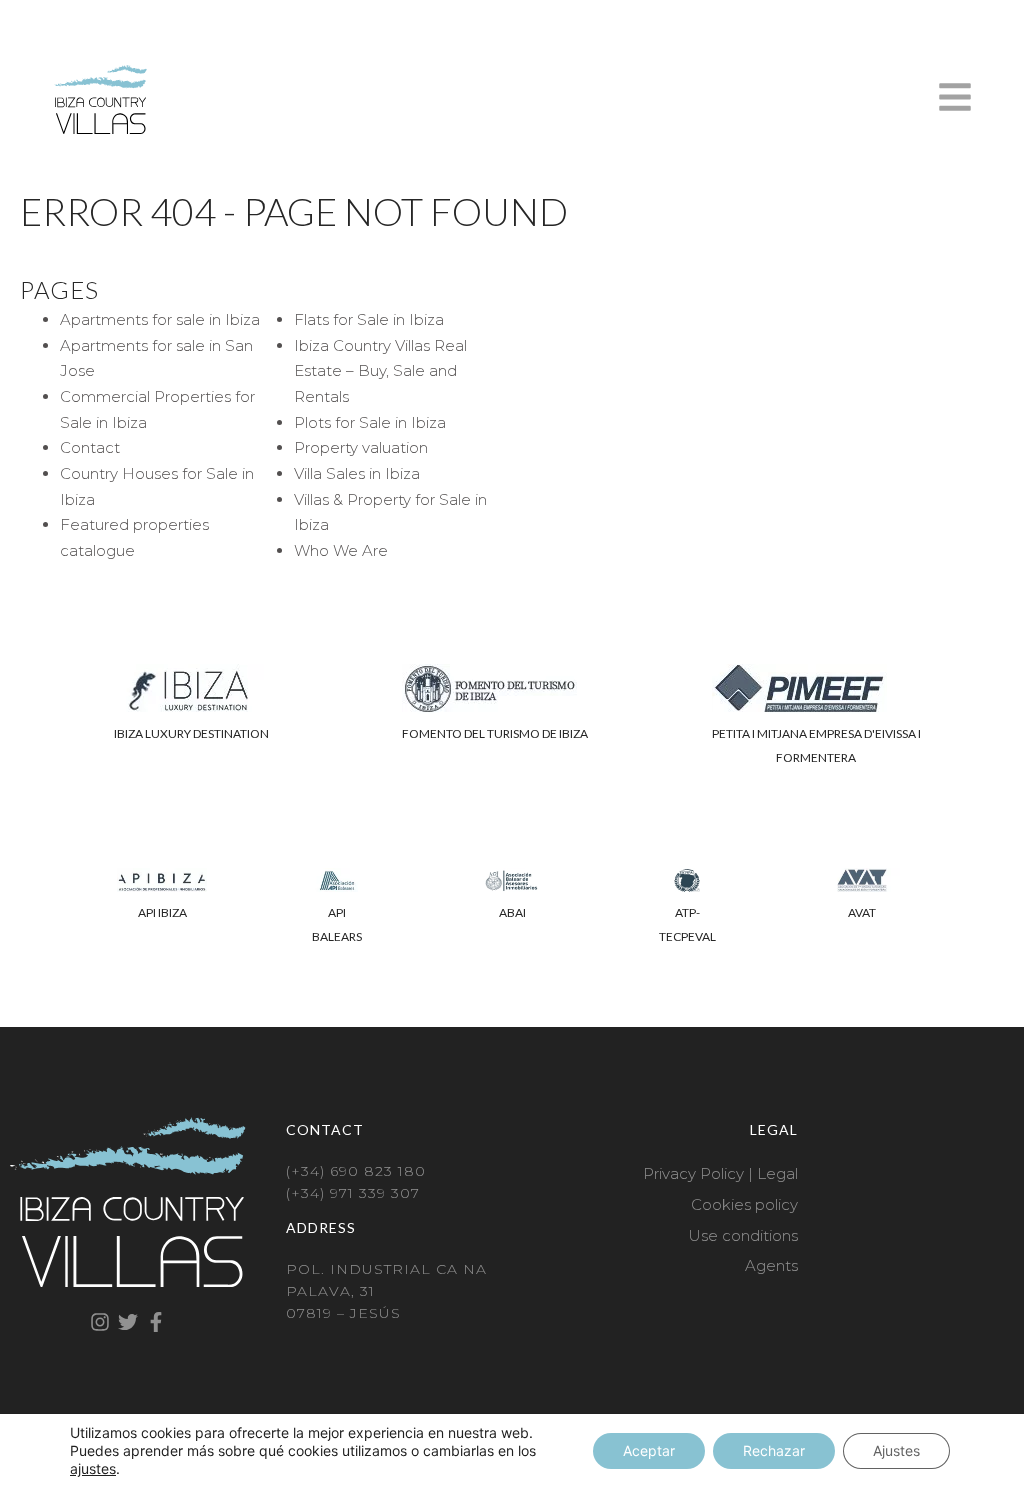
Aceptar (649, 1450)
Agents (771, 1265)
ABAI (512, 912)
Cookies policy (744, 1204)
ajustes (93, 1468)
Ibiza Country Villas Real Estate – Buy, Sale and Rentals (380, 371)
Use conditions (743, 1235)
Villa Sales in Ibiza (357, 473)
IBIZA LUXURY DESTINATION (191, 733)
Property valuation (361, 447)
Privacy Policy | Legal (720, 1173)
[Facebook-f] (156, 1322)
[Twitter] (128, 1322)
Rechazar (774, 1450)
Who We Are (341, 550)
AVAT (862, 912)
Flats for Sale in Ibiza (369, 319)
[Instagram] (100, 1322)
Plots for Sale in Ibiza (370, 422)
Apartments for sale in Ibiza (160, 319)
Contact (90, 447)
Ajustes (896, 1450)
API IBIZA (162, 912)
